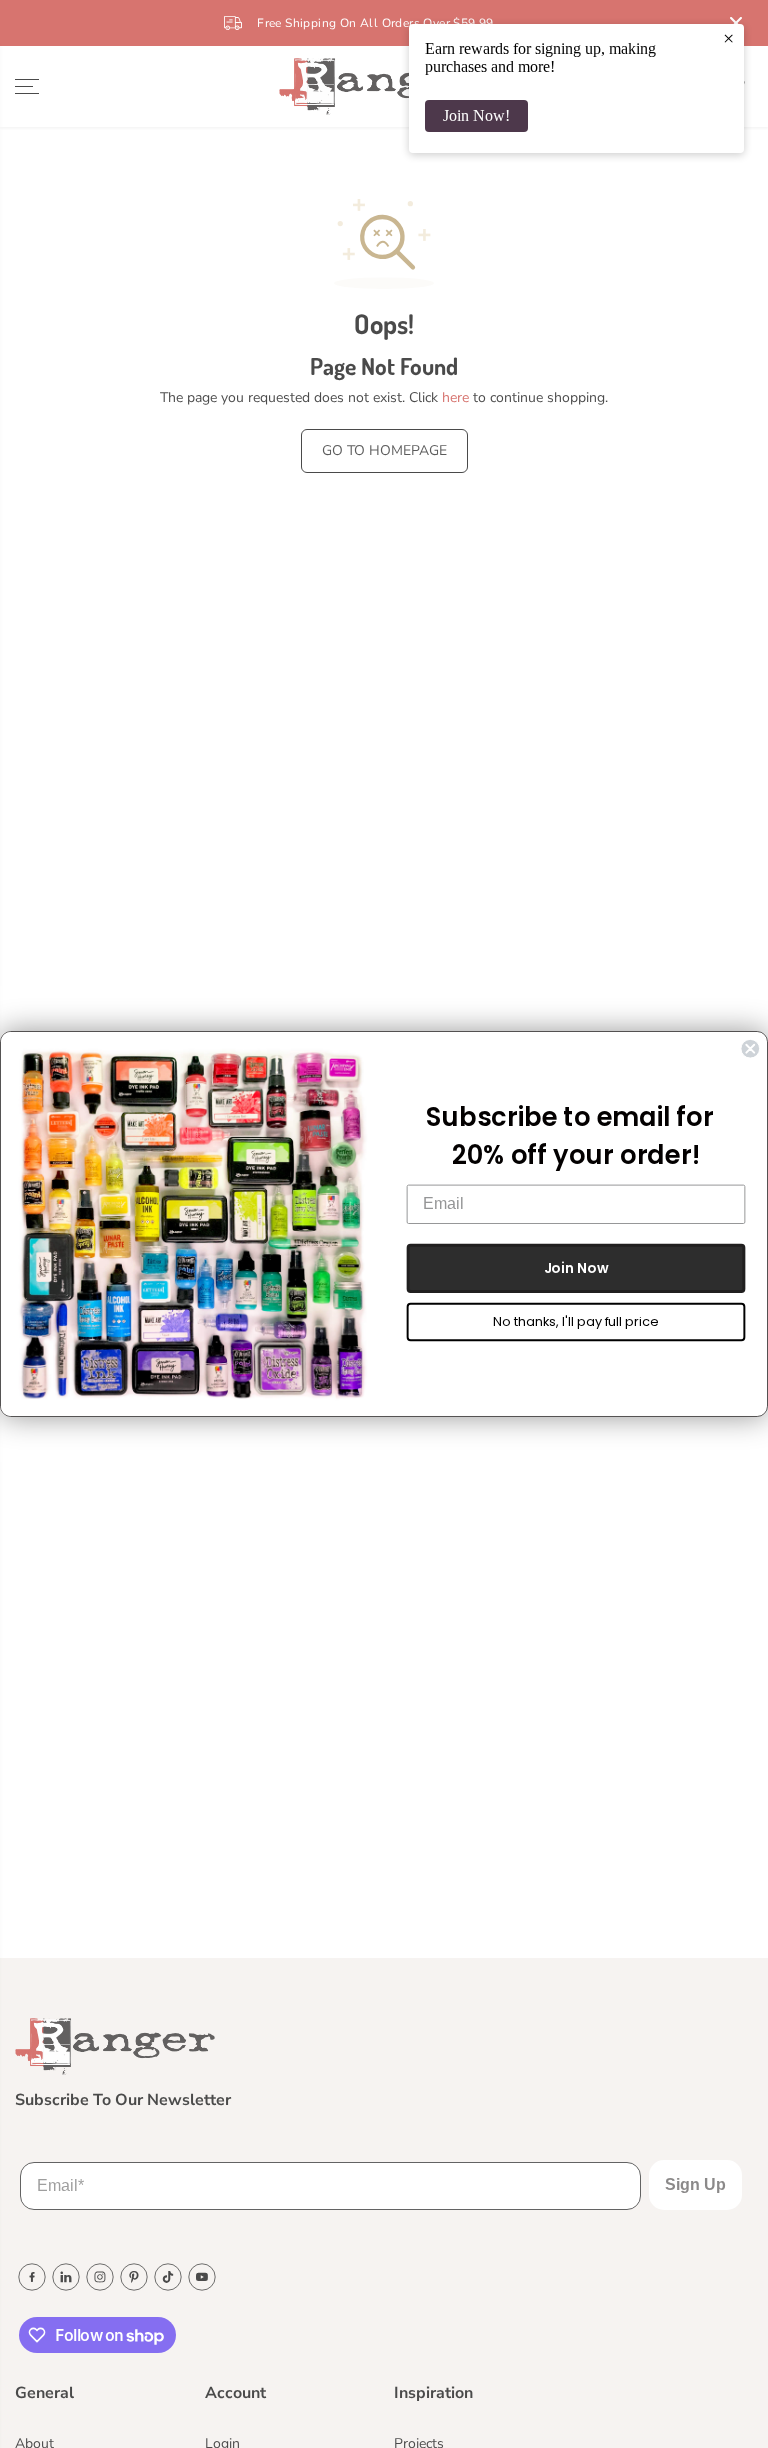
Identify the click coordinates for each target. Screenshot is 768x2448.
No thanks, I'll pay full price (575, 1321)
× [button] (728, 38)
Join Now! (476, 115)
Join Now (576, 1268)
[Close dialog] (750, 1049)
